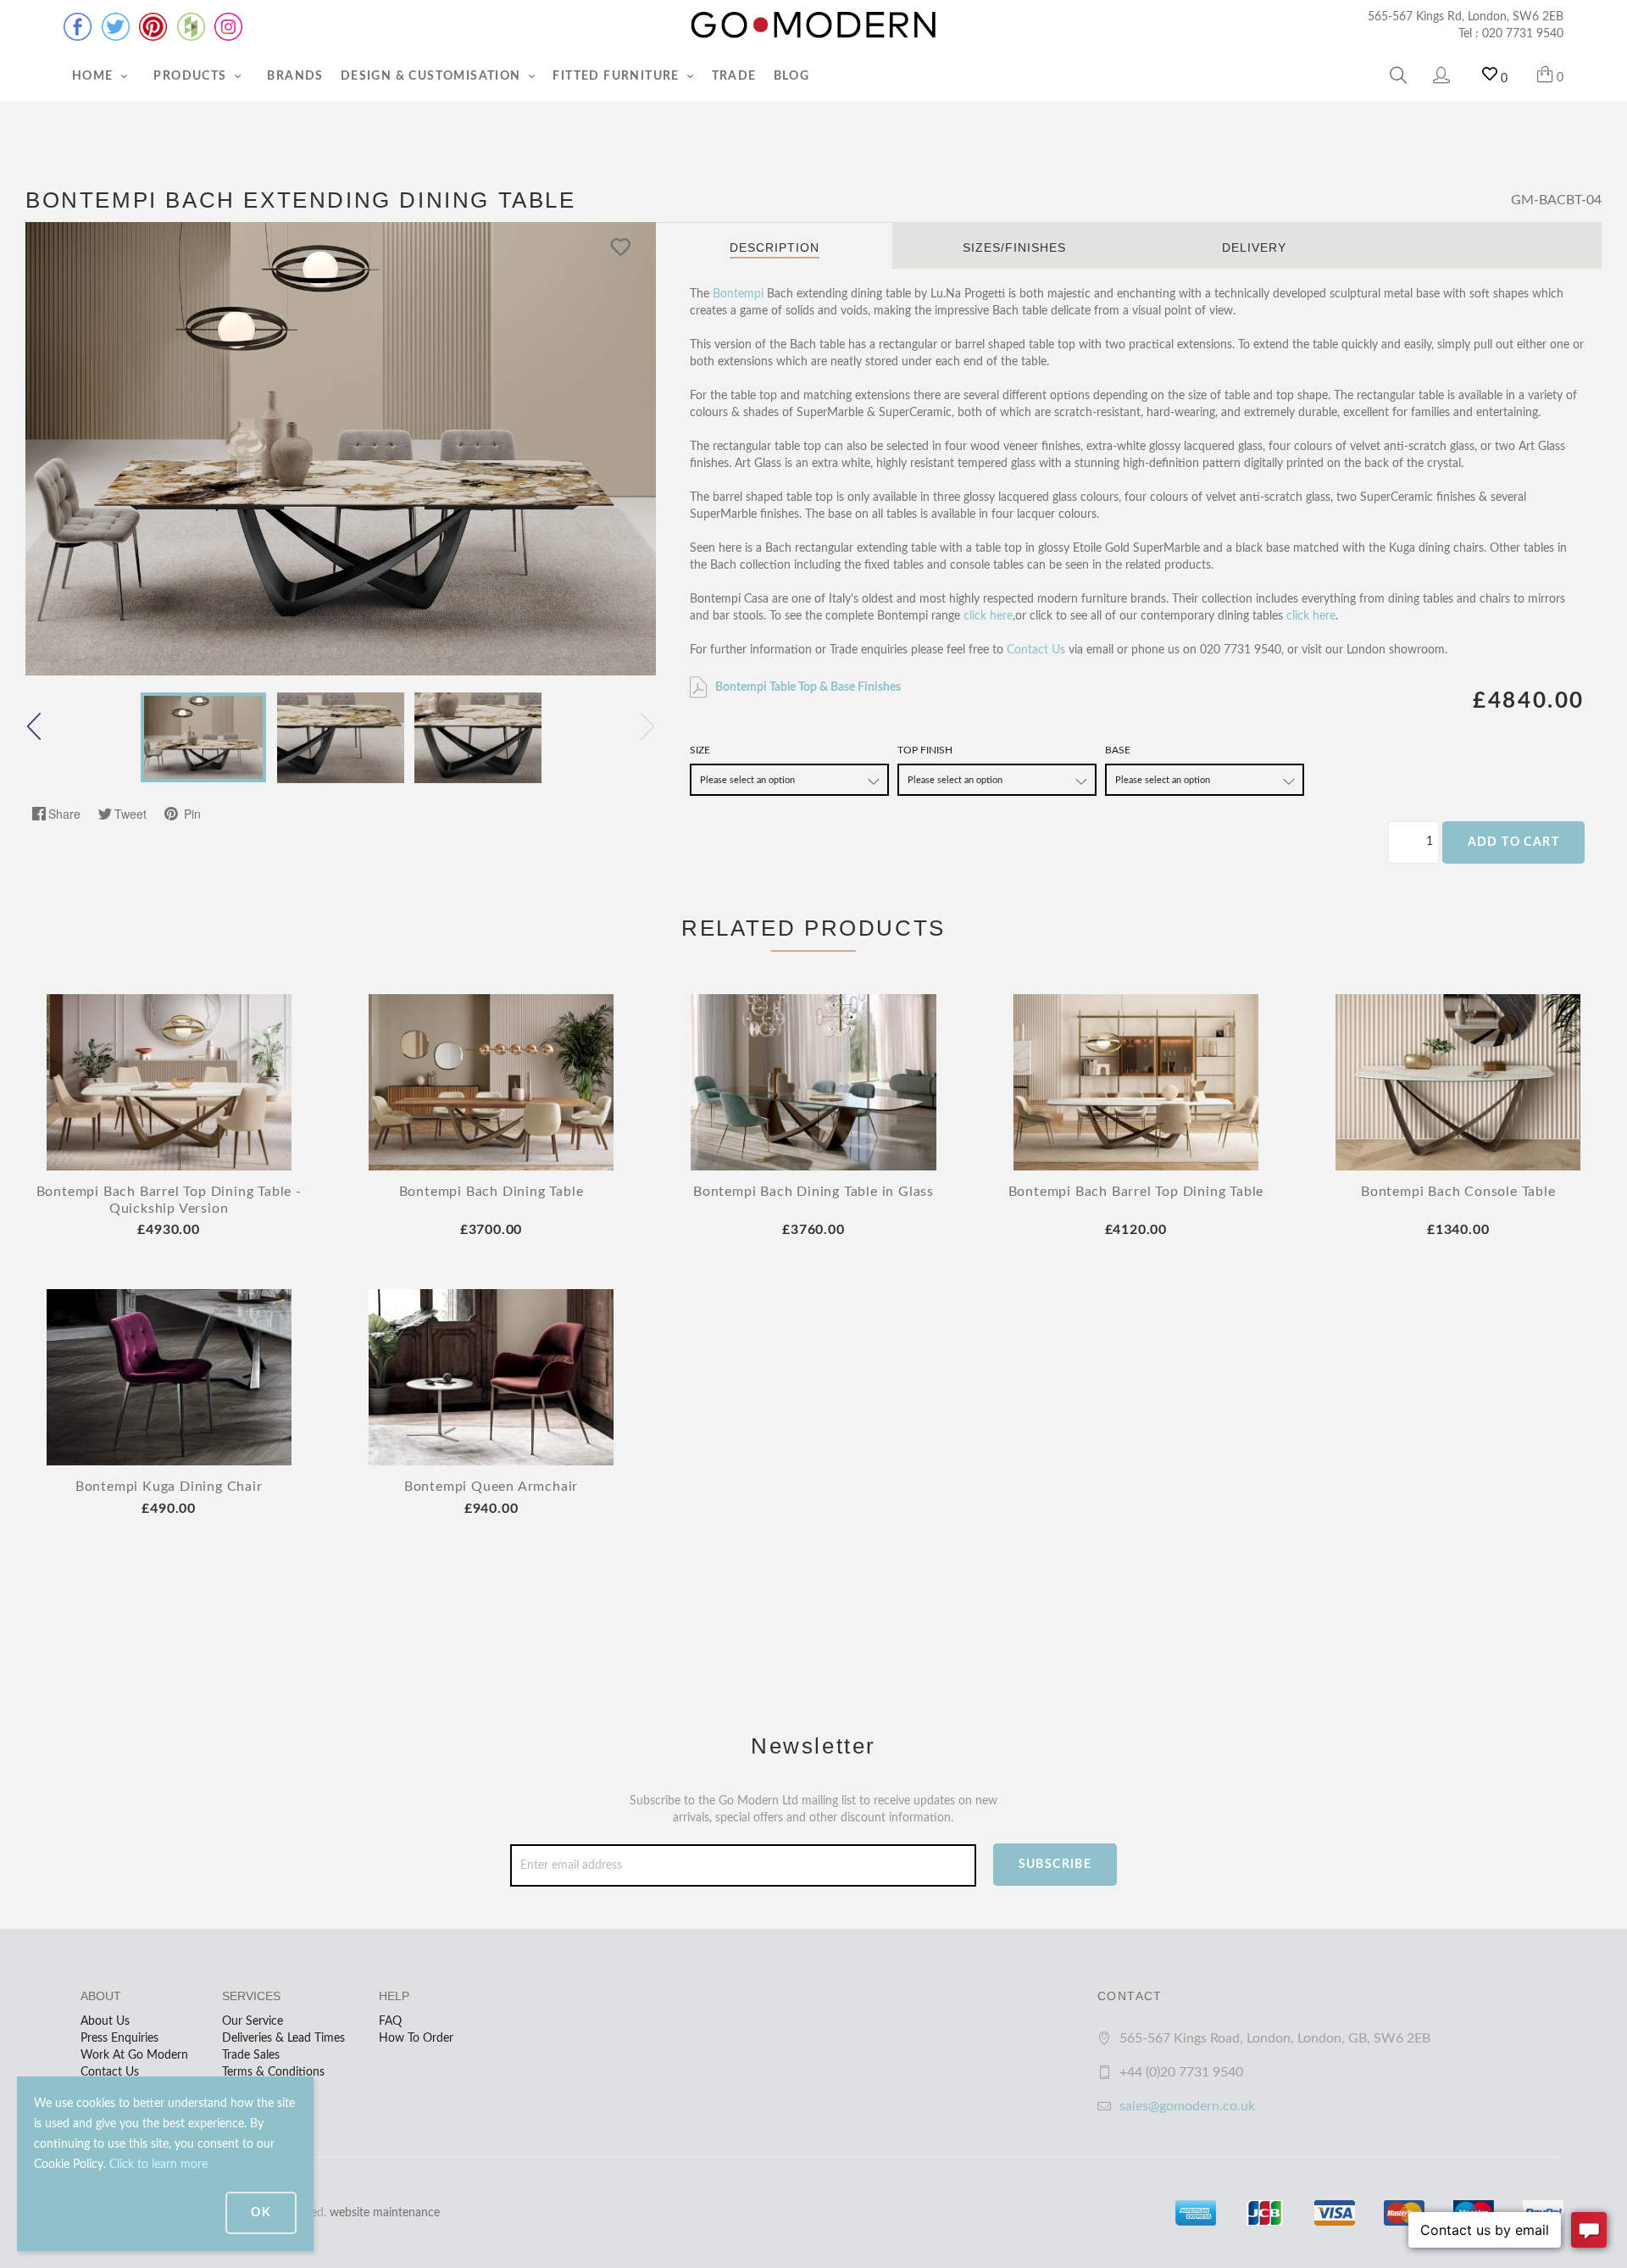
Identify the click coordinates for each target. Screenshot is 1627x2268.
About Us (105, 2021)
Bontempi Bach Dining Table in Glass (813, 1192)
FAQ (390, 2021)
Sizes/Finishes (1014, 247)
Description (775, 247)
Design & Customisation (433, 76)
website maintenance (385, 2213)
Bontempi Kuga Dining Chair (169, 1487)
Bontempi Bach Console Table (1458, 1192)
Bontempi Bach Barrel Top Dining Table (1136, 1192)
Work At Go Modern (134, 2055)
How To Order (416, 2038)
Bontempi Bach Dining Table (491, 1192)
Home (94, 76)
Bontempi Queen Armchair (491, 1487)
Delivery (1254, 247)
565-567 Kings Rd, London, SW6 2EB (1466, 17)
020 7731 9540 (1523, 34)
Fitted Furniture (618, 76)
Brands (295, 76)
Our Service (253, 2021)
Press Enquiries (119, 2038)
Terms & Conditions (273, 2072)
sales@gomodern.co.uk (1187, 2106)
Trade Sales (251, 2055)
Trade (734, 76)
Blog (792, 76)
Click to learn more (158, 2165)
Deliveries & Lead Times (283, 2038)
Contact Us (1036, 650)
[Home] (813, 25)
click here (988, 616)
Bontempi (738, 294)
